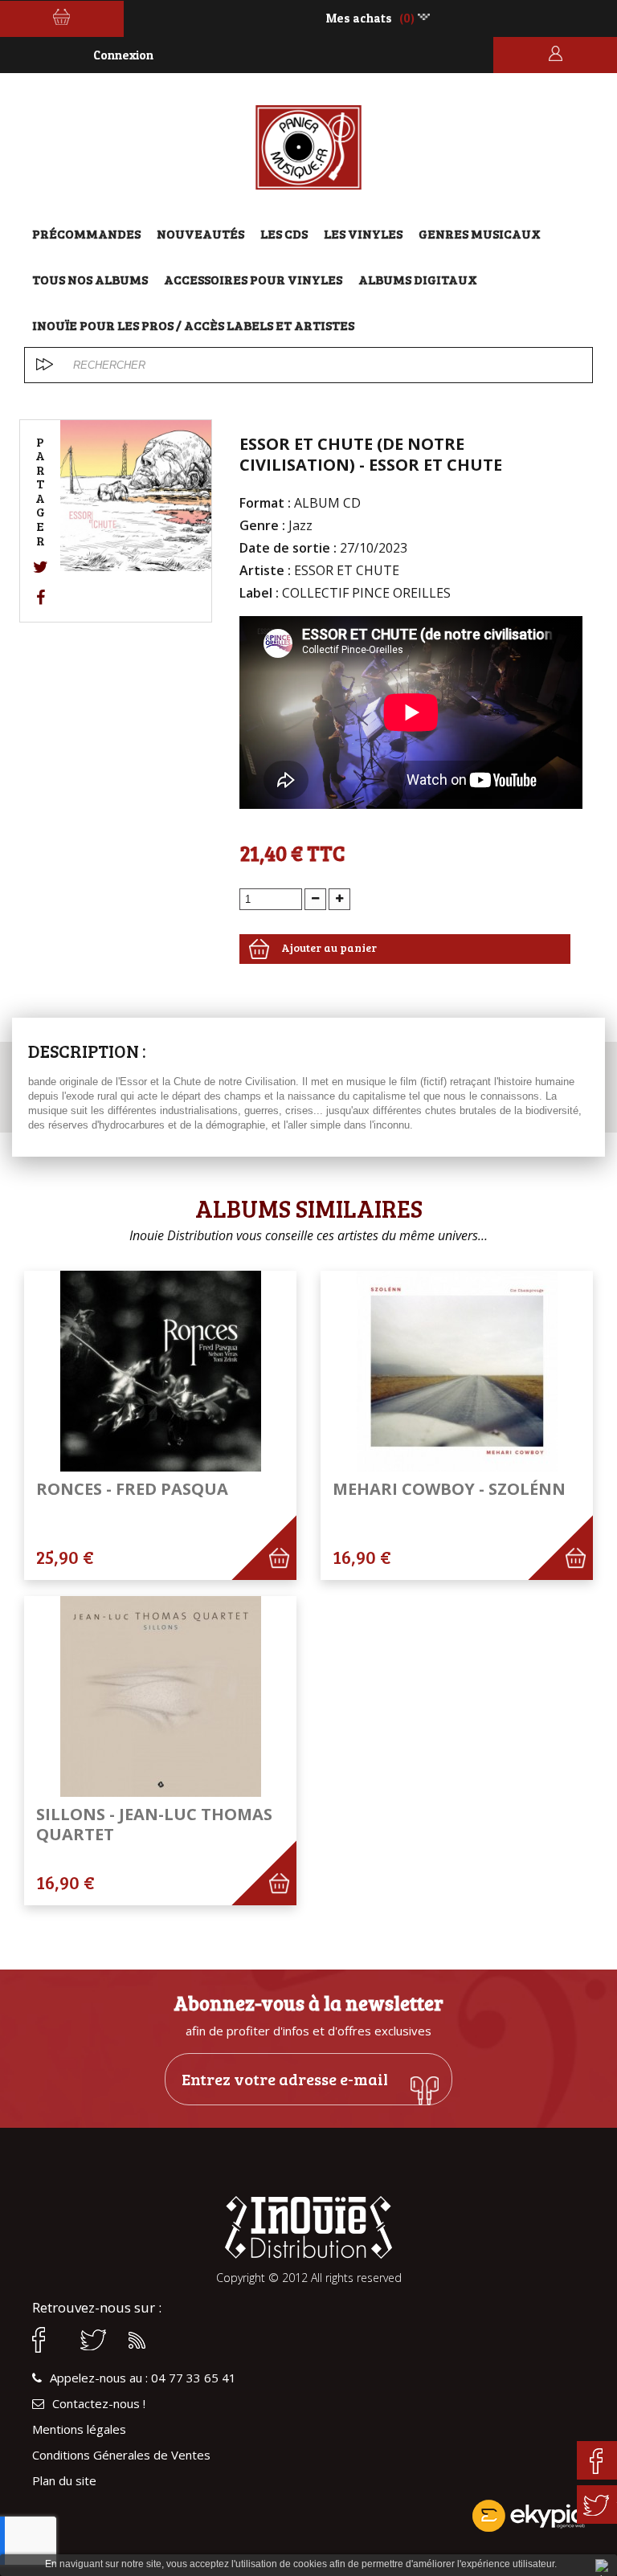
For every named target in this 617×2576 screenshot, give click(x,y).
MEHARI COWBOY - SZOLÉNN (449, 1489)
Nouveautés (200, 233)
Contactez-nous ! (99, 2404)
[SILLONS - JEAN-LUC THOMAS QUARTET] (160, 1696)
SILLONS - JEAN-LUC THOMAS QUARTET (154, 1824)
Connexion (123, 55)
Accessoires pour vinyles (253, 279)
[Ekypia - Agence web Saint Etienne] (308, 2516)
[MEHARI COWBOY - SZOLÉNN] (457, 1371)
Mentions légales (79, 2429)
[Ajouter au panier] (288, 1572)
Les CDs (284, 233)
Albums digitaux (418, 279)
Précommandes (86, 233)
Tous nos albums (90, 279)
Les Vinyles (363, 233)
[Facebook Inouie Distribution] (48, 2340)
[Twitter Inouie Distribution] (96, 2340)
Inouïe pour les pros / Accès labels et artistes (193, 325)
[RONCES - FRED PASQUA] (160, 1371)
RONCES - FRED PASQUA (132, 1489)
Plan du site (64, 2481)
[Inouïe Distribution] (309, 147)
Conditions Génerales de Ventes (121, 2455)
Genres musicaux (480, 233)
